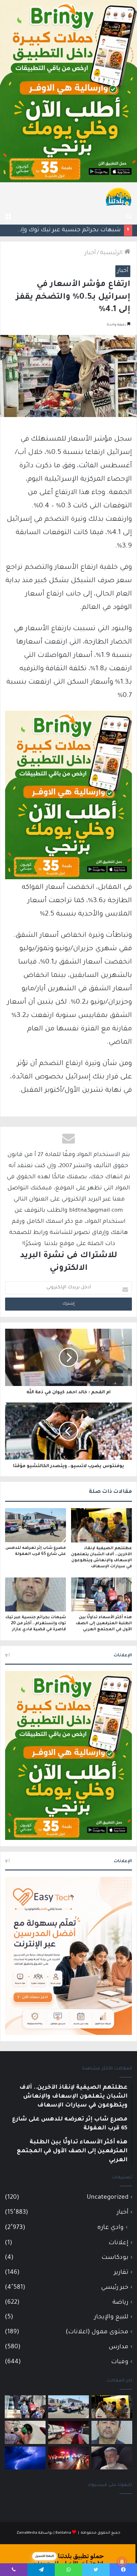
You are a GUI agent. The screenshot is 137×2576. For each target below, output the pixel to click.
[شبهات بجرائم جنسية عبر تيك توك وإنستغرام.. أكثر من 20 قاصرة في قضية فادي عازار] (36, 1595)
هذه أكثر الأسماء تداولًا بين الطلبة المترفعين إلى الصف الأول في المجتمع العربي (104, 1624)
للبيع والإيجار (111, 2317)
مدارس (119, 2347)
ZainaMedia (27, 2533)
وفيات (120, 2362)
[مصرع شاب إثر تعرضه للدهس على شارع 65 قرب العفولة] (36, 1525)
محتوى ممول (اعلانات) (97, 2332)
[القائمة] (8, 217)
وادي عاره (110, 2228)
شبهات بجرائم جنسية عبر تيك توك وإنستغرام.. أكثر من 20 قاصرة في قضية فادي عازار (36, 1624)
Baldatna (63, 2533)
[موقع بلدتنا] (119, 196)
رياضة (120, 2303)
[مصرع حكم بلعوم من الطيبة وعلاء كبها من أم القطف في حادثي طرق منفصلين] (112, 2458)
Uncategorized (108, 2198)
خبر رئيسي (115, 2288)
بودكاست (115, 2258)
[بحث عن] (129, 217)
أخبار (90, 253)
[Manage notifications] (122, 2562)
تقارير (121, 2273)
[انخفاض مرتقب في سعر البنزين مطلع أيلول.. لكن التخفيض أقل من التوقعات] (25, 2432)
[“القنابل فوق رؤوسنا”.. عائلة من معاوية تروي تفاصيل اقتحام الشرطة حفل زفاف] (68, 2432)
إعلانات (119, 2243)
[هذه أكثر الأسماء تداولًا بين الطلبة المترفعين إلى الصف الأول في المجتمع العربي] (101, 1595)
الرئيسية (112, 253)
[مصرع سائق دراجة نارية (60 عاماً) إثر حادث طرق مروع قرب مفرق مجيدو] (68, 2458)
